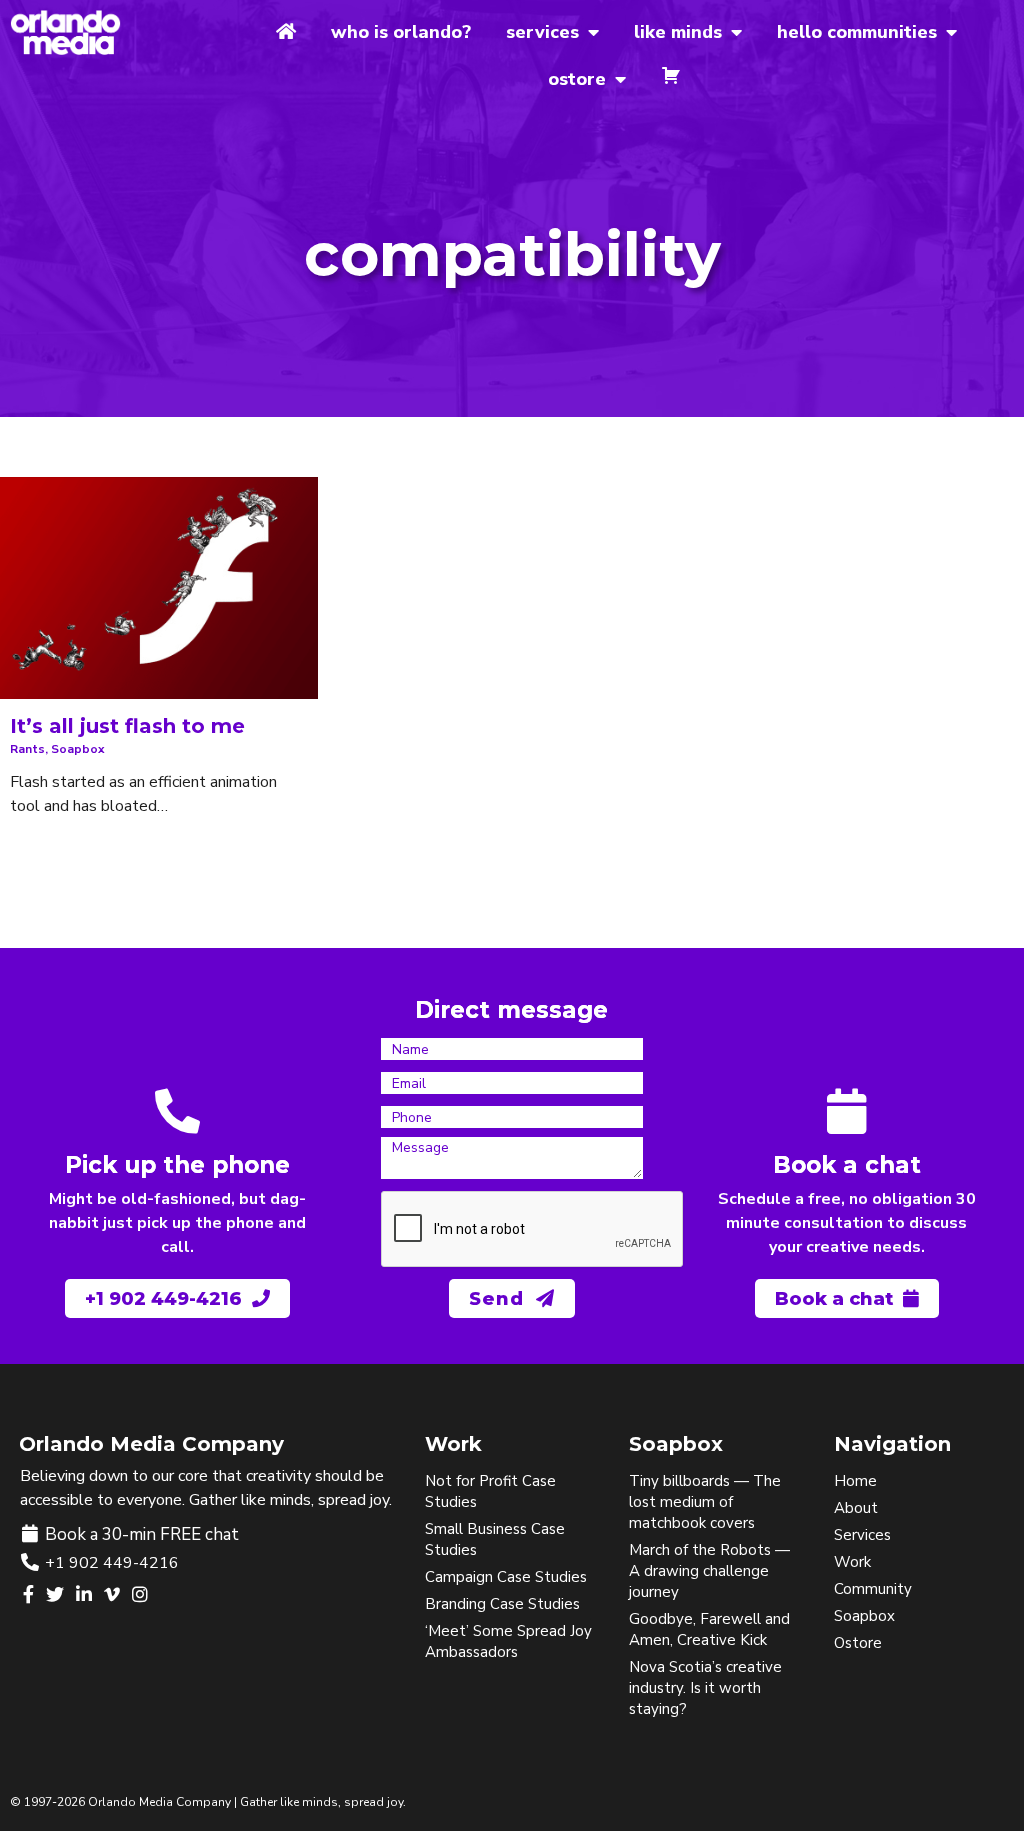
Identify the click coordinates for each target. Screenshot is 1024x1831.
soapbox (78, 749)
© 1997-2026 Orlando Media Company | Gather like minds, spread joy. (208, 1802)
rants (27, 749)
